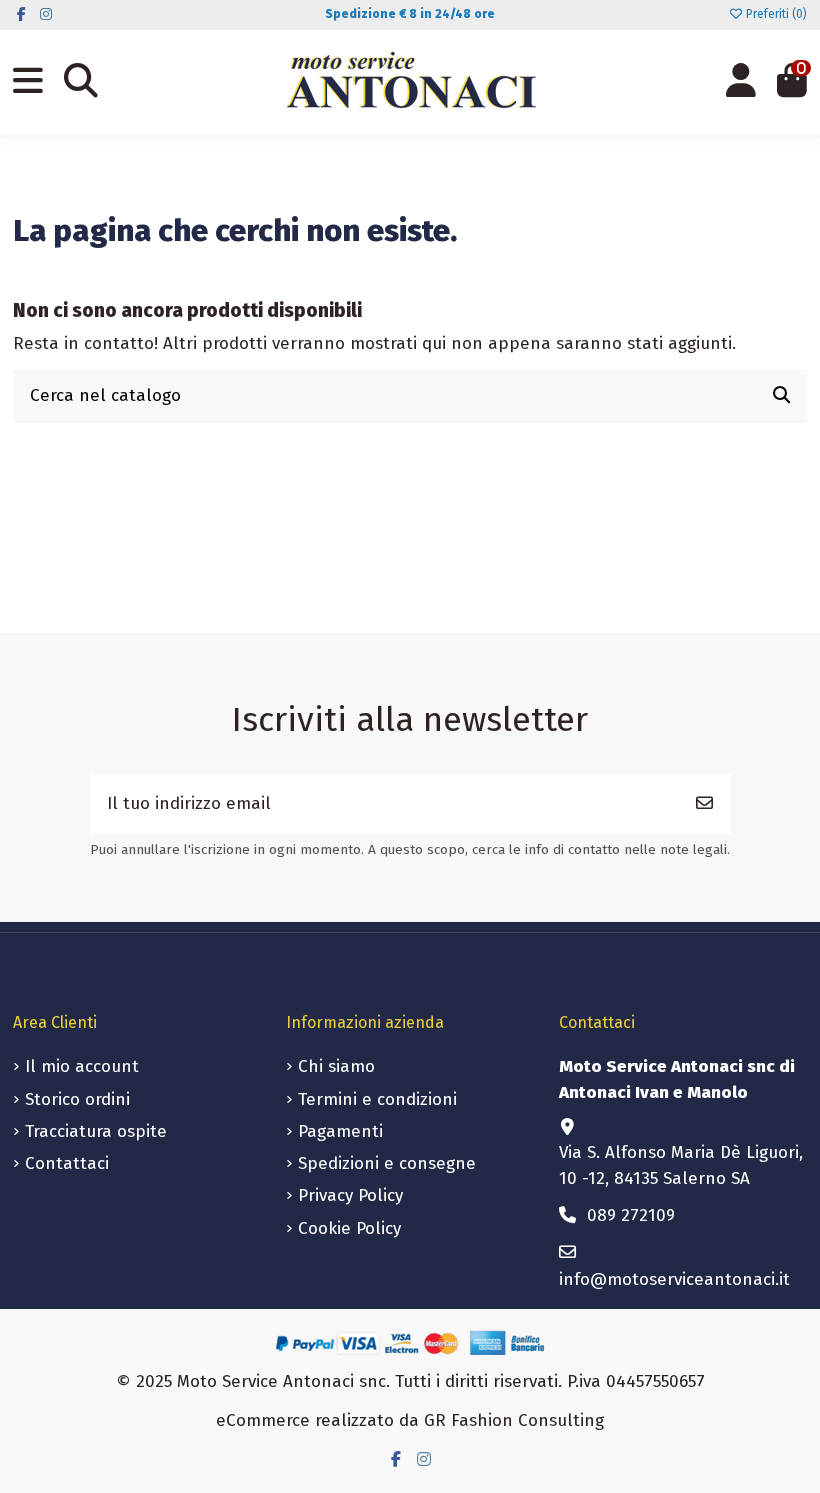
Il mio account (82, 1066)
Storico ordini (77, 1099)
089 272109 (631, 1215)
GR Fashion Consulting (514, 1420)
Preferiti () (775, 14)
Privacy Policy (350, 1195)
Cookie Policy (349, 1228)
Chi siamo (336, 1066)
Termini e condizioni (377, 1099)
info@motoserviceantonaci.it (674, 1279)
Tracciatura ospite (96, 1131)
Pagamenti (340, 1131)
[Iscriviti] (704, 804)
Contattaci (67, 1163)
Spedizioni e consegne (387, 1163)
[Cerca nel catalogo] (781, 396)
